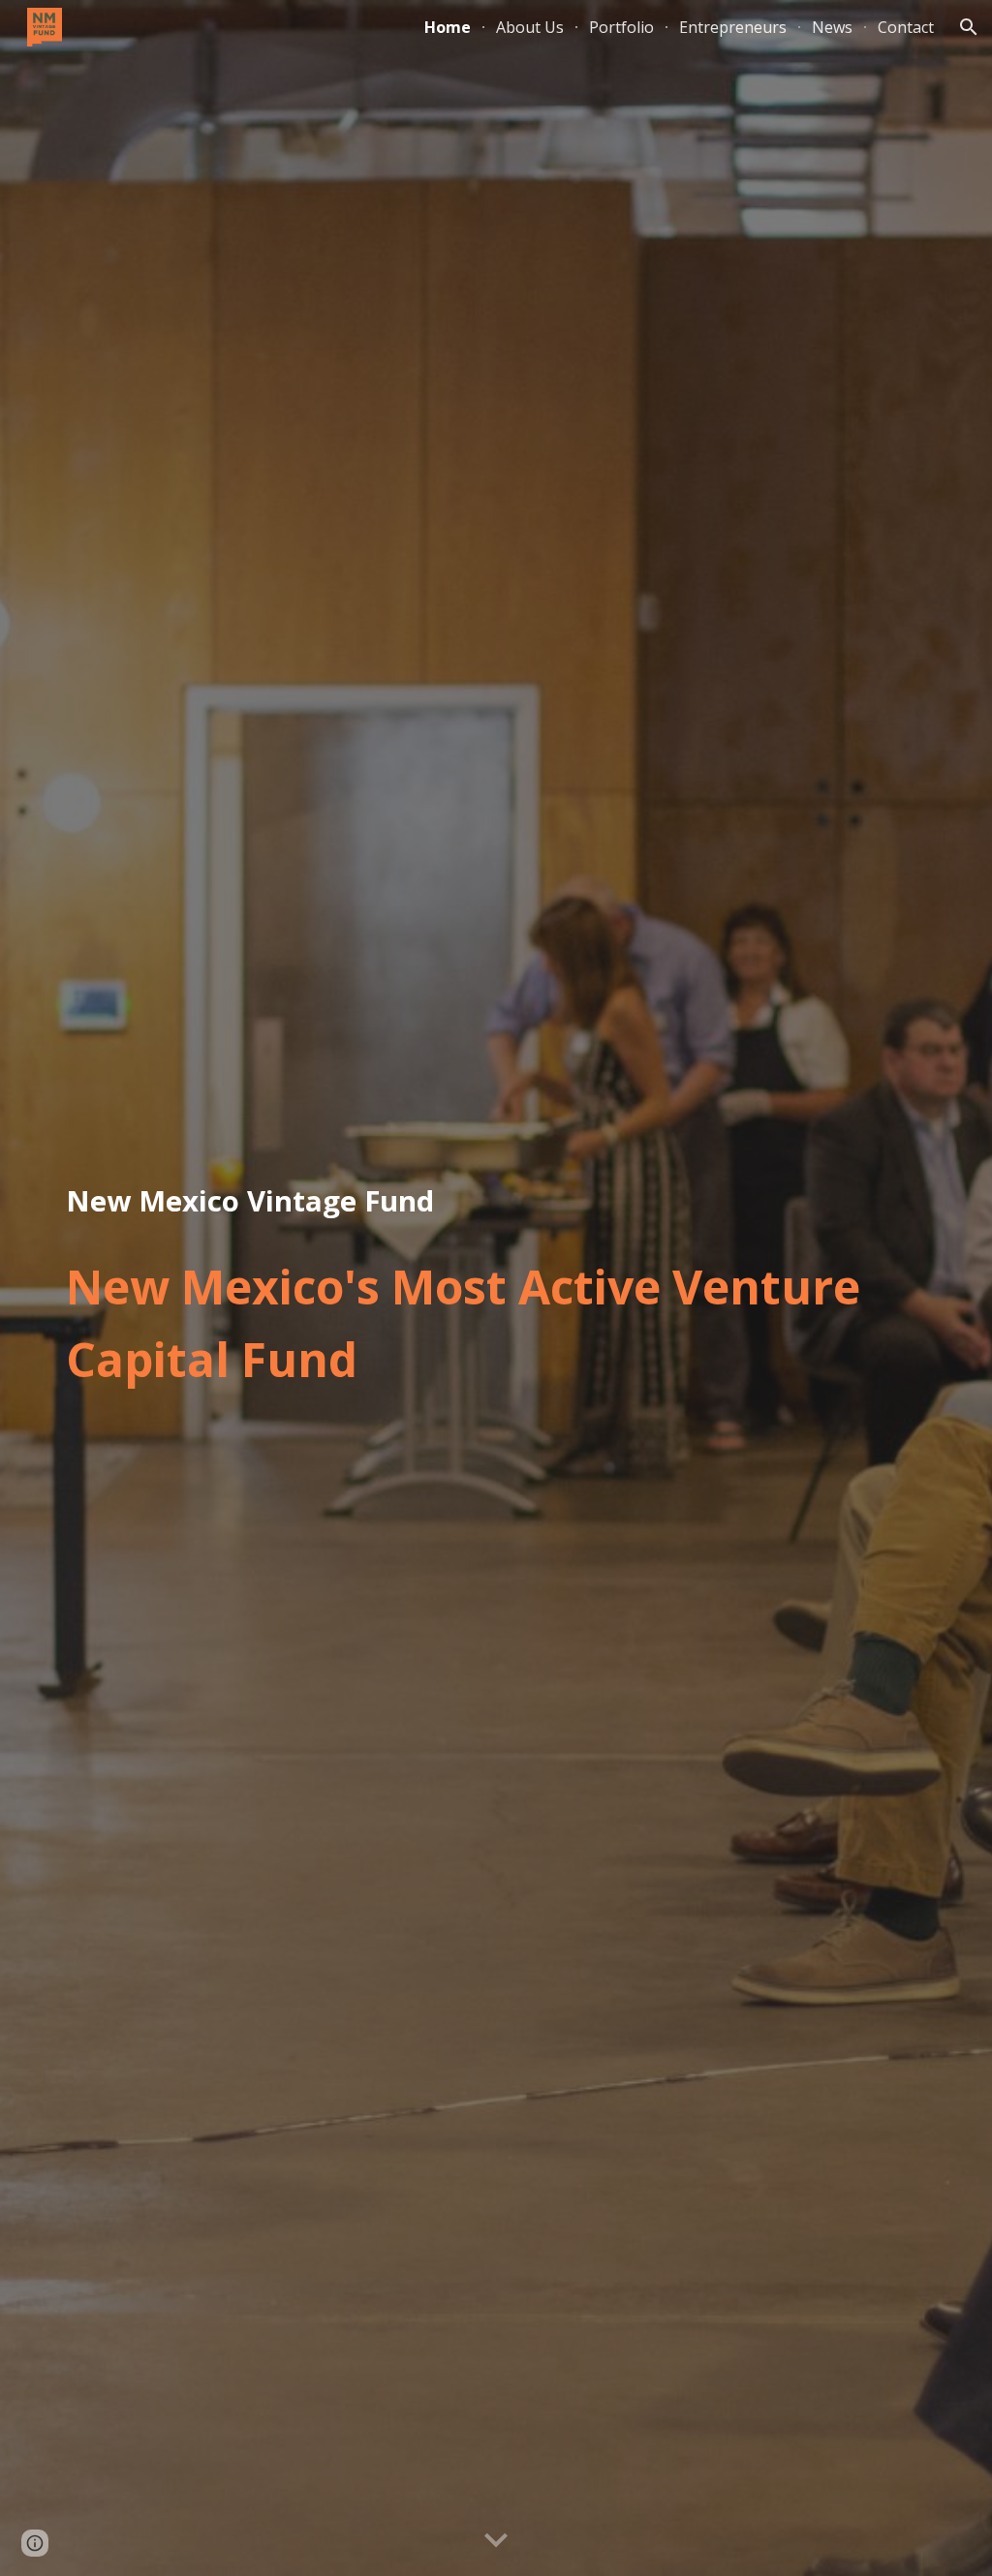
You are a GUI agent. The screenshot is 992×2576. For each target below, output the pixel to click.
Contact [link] (906, 27)
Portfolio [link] (621, 27)
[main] (496, 1202)
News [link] (832, 27)
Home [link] (448, 27)
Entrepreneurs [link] (733, 27)
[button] (969, 27)
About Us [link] (530, 27)
